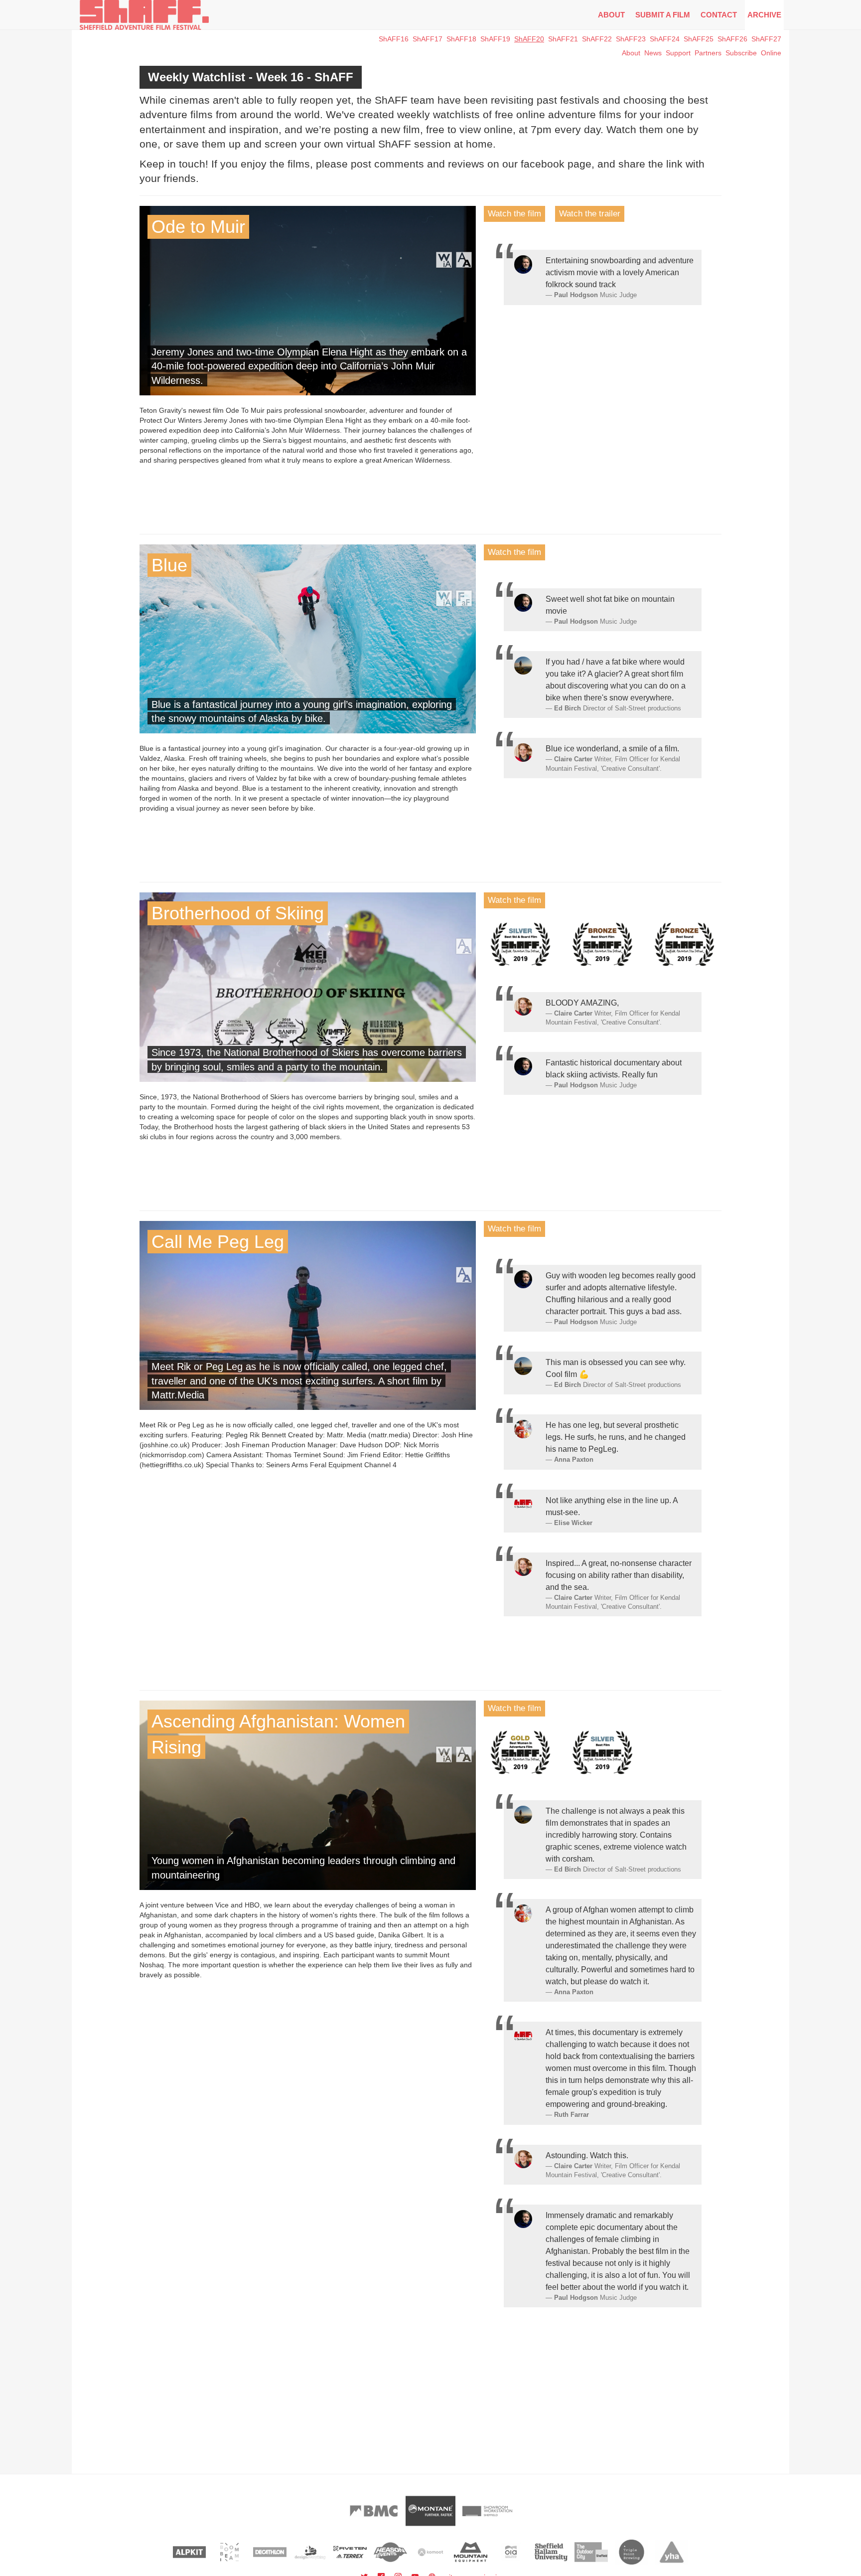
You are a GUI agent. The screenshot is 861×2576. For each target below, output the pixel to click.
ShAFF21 (563, 39)
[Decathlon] (270, 2552)
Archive (764, 15)
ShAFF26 (732, 39)
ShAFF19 (495, 39)
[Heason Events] (390, 2552)
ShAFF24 (665, 39)
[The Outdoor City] (591, 2552)
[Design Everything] (310, 2552)
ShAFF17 (428, 39)
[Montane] (430, 2511)
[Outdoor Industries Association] (511, 2552)
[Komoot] (431, 2552)
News (653, 53)
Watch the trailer (590, 214)
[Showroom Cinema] (487, 2511)
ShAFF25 (699, 39)
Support (678, 53)
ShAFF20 (529, 39)
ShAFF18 (461, 39)
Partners (708, 53)
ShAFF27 (766, 39)
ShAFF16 (394, 39)
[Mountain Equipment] (471, 2552)
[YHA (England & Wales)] (672, 2552)
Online (771, 53)
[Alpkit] (190, 2552)
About (611, 15)
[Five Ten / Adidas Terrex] (350, 2552)
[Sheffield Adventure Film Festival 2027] (144, 15)
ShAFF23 (631, 39)
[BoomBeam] (229, 2552)
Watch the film (514, 214)
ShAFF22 (597, 39)
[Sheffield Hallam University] (551, 2552)
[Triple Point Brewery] (632, 2552)
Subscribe (741, 53)
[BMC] (374, 2511)
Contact (719, 15)
